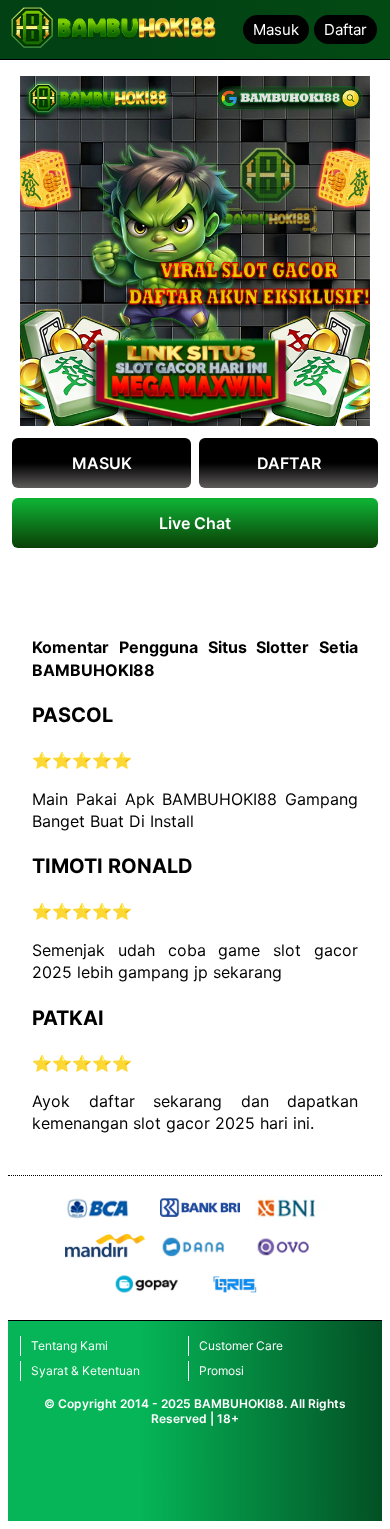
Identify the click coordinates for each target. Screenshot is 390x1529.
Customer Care (241, 1345)
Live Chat (195, 523)
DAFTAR (289, 463)
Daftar (345, 29)
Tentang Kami (69, 1345)
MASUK (102, 463)
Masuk (276, 29)
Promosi (221, 1370)
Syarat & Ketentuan (85, 1370)
